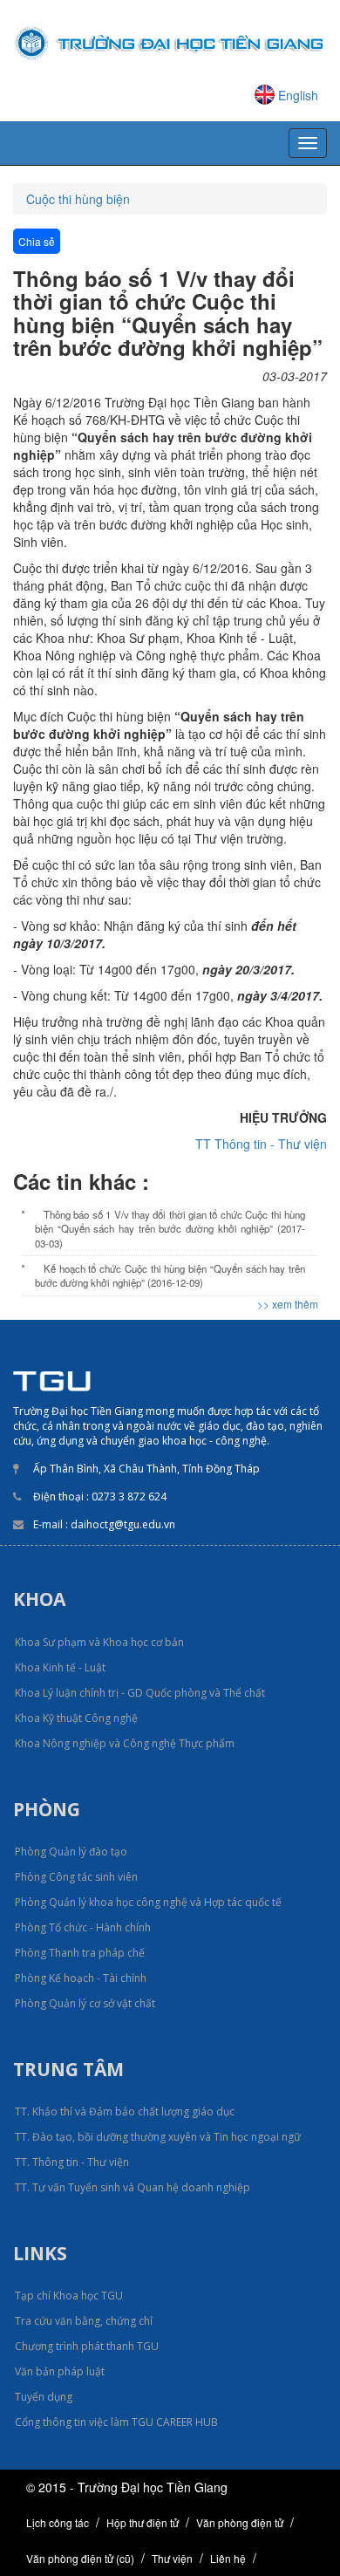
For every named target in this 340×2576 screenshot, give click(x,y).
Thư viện (172, 2558)
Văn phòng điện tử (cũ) (80, 2558)
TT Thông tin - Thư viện (261, 1144)
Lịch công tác (58, 2522)
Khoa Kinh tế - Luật (60, 1667)
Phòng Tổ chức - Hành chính (83, 1927)
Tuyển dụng (44, 2397)
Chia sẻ (37, 241)
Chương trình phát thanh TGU (87, 2346)
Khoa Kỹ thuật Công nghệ (76, 1718)
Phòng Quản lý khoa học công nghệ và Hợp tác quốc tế (148, 1902)
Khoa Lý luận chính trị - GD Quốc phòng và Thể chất (140, 1693)
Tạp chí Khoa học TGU (69, 2296)
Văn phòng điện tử (240, 2522)
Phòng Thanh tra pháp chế (80, 1953)
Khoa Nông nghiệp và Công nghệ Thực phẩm (125, 1743)
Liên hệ (228, 2558)
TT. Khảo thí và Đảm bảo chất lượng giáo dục (125, 2111)
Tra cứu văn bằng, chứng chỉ (84, 2321)
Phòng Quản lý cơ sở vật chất (85, 2003)
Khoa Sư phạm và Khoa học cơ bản (99, 1642)
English (298, 95)
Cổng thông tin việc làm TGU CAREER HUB (116, 2422)
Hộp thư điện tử (143, 2522)
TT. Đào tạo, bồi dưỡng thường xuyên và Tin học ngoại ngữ (158, 2137)
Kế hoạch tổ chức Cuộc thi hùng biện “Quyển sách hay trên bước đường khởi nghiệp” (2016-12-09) (170, 1275)
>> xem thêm (288, 1304)
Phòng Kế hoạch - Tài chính (81, 1978)
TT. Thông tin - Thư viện (72, 2162)
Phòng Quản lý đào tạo (71, 1852)
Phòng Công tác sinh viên (76, 1877)
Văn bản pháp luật (60, 2371)
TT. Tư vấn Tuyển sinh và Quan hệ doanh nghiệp (133, 2187)
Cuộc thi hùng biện (78, 199)
